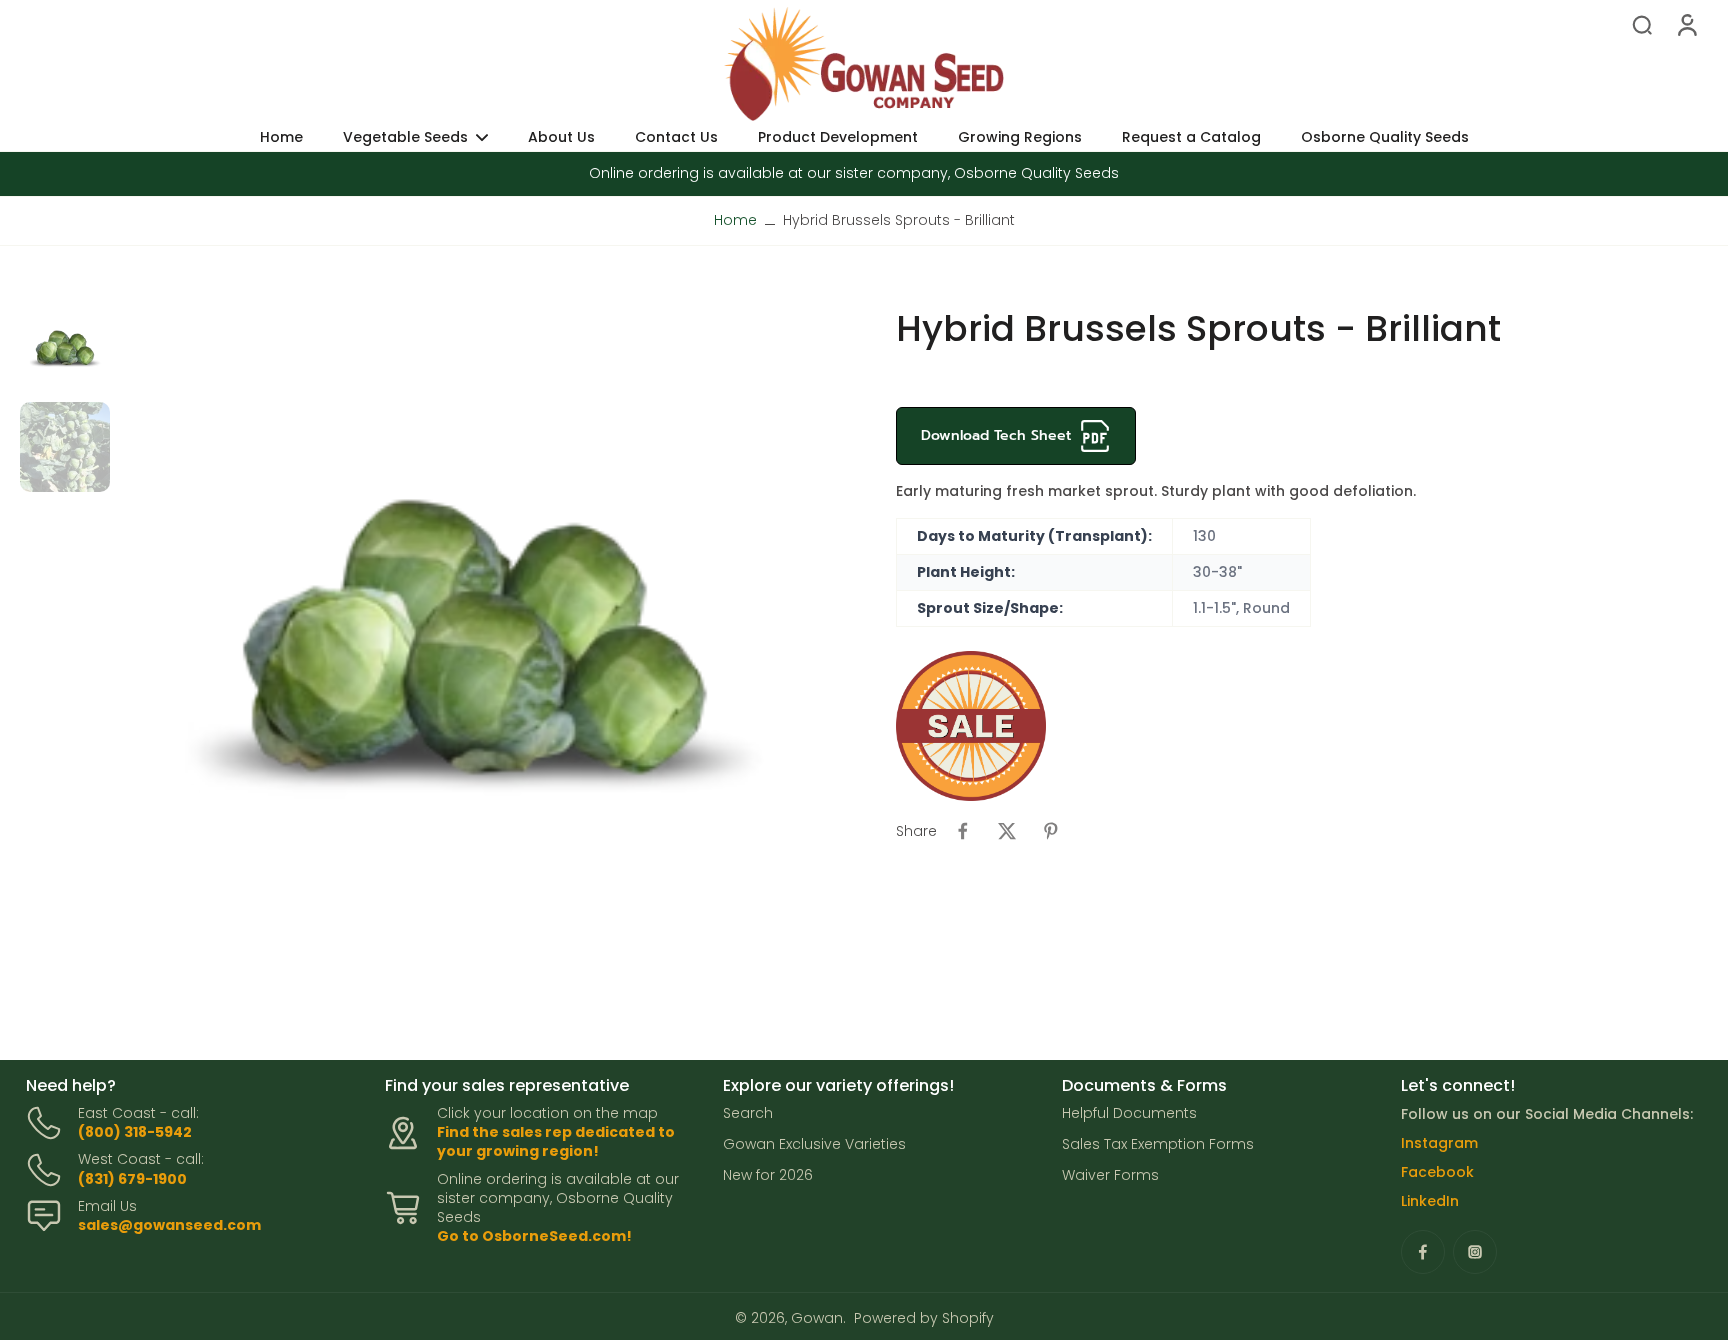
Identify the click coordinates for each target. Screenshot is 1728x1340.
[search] (1642, 24)
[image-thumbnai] (65, 351)
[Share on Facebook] (963, 831)
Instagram (1439, 1143)
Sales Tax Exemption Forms (1158, 1144)
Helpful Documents (1129, 1113)
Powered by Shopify (924, 1318)
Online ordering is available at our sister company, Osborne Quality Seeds (854, 173)
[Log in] (1686, 24)
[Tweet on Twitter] (1007, 831)
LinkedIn (1430, 1201)
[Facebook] (1423, 1252)
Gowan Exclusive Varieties (814, 1144)
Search (748, 1113)
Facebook (1437, 1172)
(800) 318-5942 (135, 1132)
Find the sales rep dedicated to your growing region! (556, 1141)
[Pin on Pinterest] (1051, 831)
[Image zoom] (475, 663)
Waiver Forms (1110, 1175)
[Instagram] (1475, 1252)
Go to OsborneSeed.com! (534, 1236)
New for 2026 (768, 1175)
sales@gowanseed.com (169, 1225)
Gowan (817, 1318)
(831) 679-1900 (132, 1179)
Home (735, 220)
